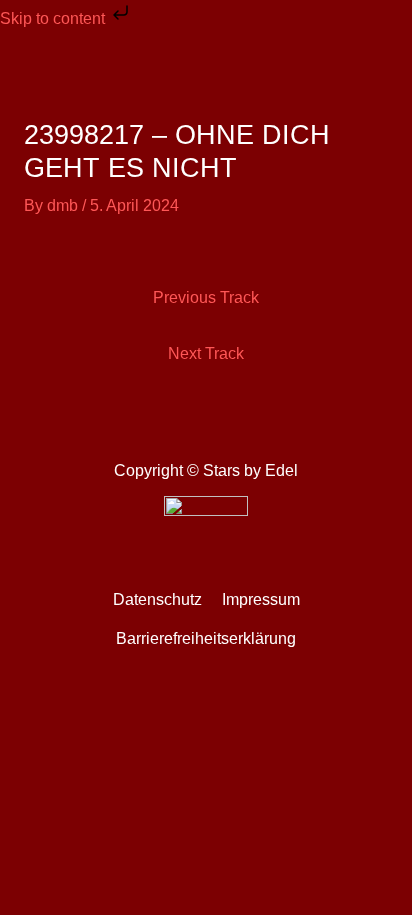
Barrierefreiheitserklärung (206, 638)
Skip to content (54, 18)
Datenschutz (157, 599)
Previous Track (206, 297)
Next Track (206, 353)
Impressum (261, 599)
